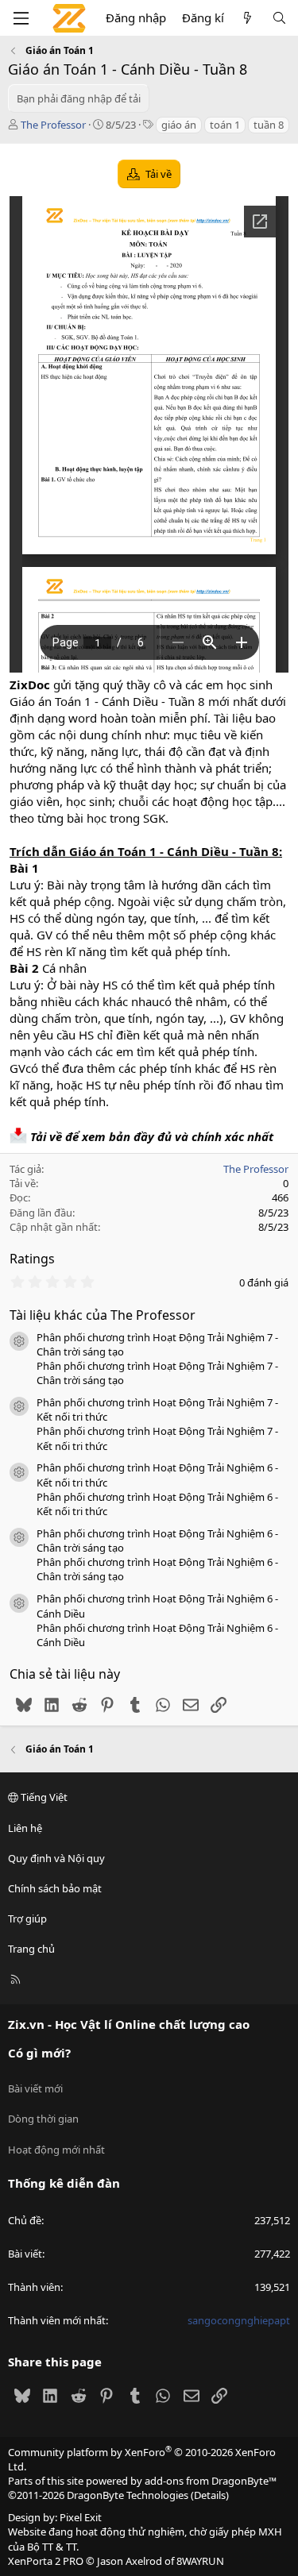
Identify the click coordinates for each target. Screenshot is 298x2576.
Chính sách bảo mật (55, 1888)
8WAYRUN (200, 2561)
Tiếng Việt (43, 1797)
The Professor (53, 125)
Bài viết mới (35, 2088)
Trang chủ (31, 1949)
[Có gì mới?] (248, 18)
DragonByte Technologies (128, 2495)
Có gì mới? (39, 2053)
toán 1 (225, 125)
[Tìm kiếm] (279, 18)
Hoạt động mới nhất (56, 2150)
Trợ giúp (27, 1919)
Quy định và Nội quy (56, 1858)
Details (210, 2495)
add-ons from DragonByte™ (211, 2481)
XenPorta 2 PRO (46, 2561)
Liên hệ (25, 1828)
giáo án (179, 125)
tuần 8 (269, 125)
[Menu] (21, 18)
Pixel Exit (81, 2517)
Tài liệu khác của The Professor (103, 1315)
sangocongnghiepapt (239, 2320)
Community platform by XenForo (142, 2459)
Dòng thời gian (43, 2119)
